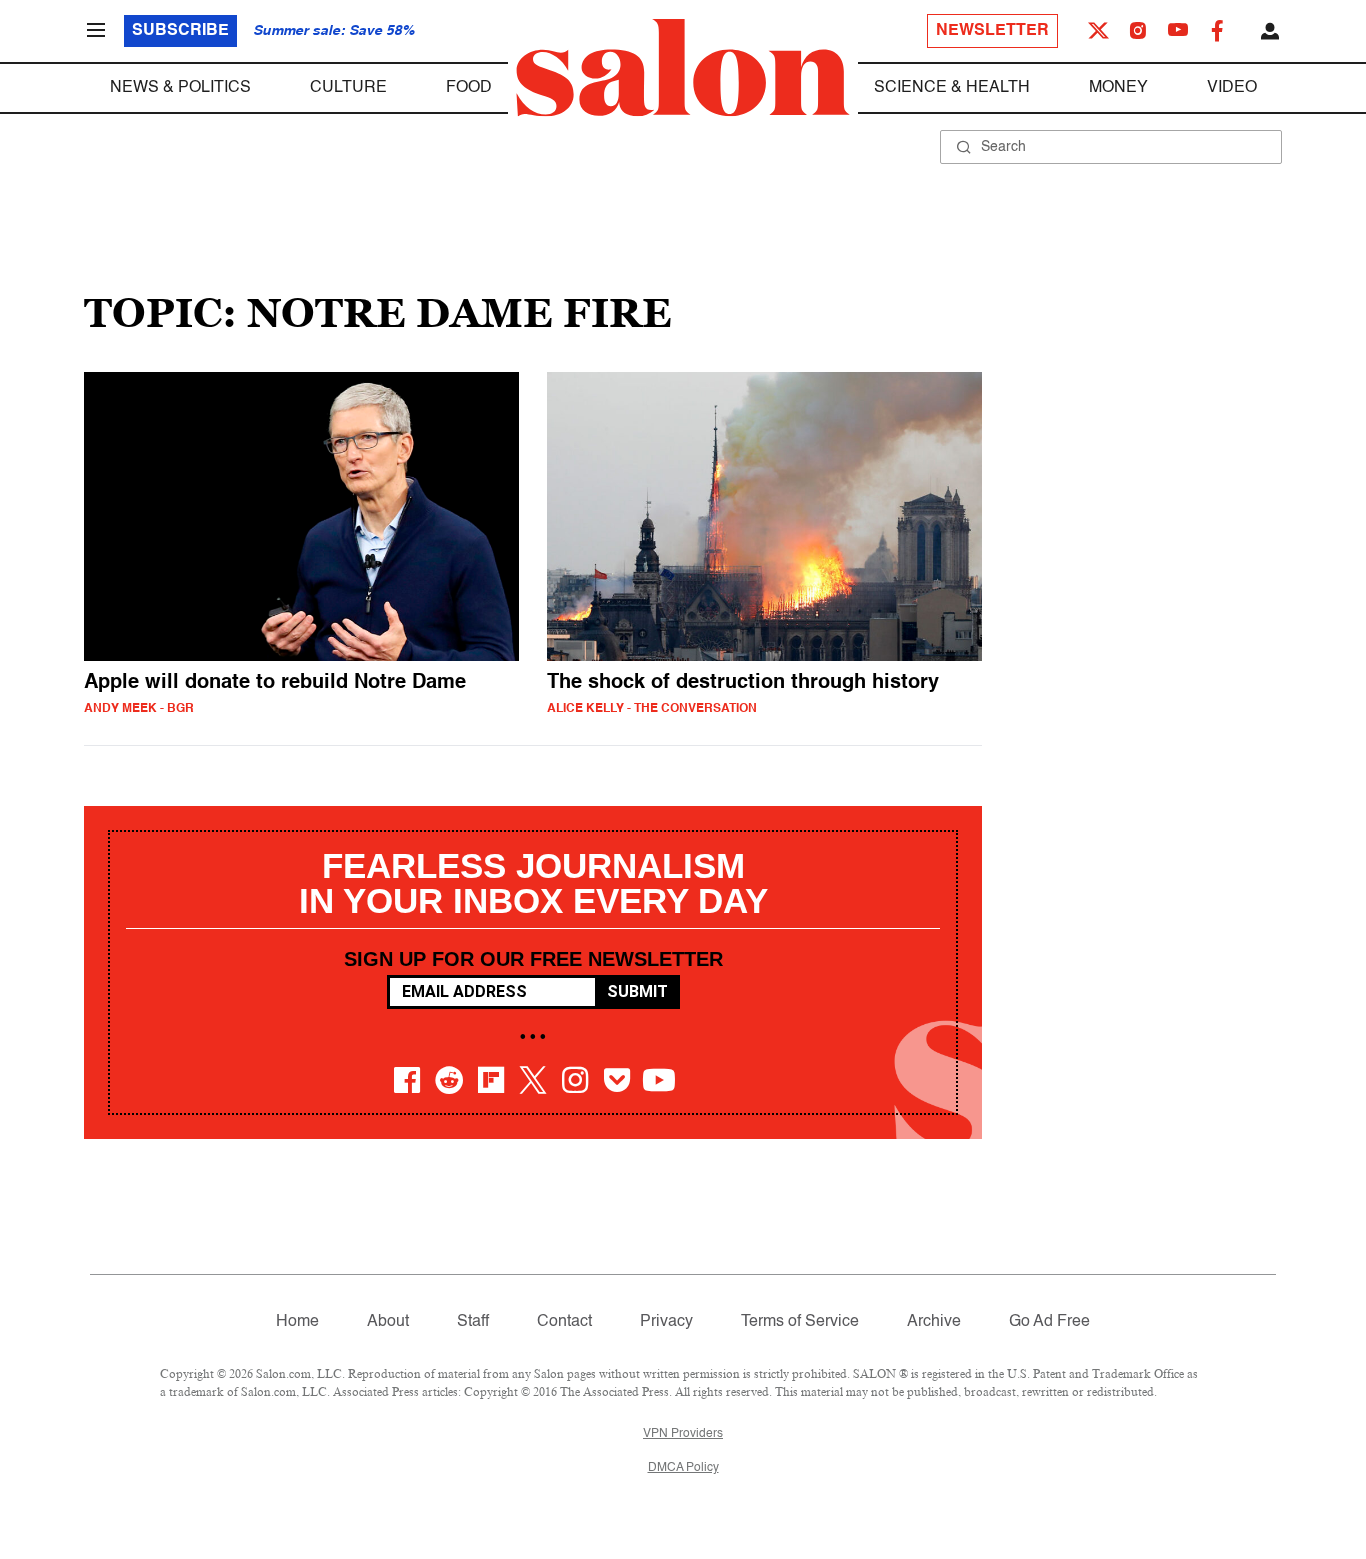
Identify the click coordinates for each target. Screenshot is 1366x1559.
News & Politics (180, 88)
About (388, 1322)
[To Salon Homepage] (683, 68)
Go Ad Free (1049, 1322)
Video (1232, 88)
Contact (564, 1322)
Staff (473, 1322)
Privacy (666, 1322)
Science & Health (952, 88)
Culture (348, 88)
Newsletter (992, 31)
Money (1118, 88)
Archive (934, 1322)
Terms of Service (800, 1322)
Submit (637, 991)
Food (469, 88)
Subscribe (180, 31)
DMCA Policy (683, 1468)
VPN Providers (683, 1434)
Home (297, 1322)
